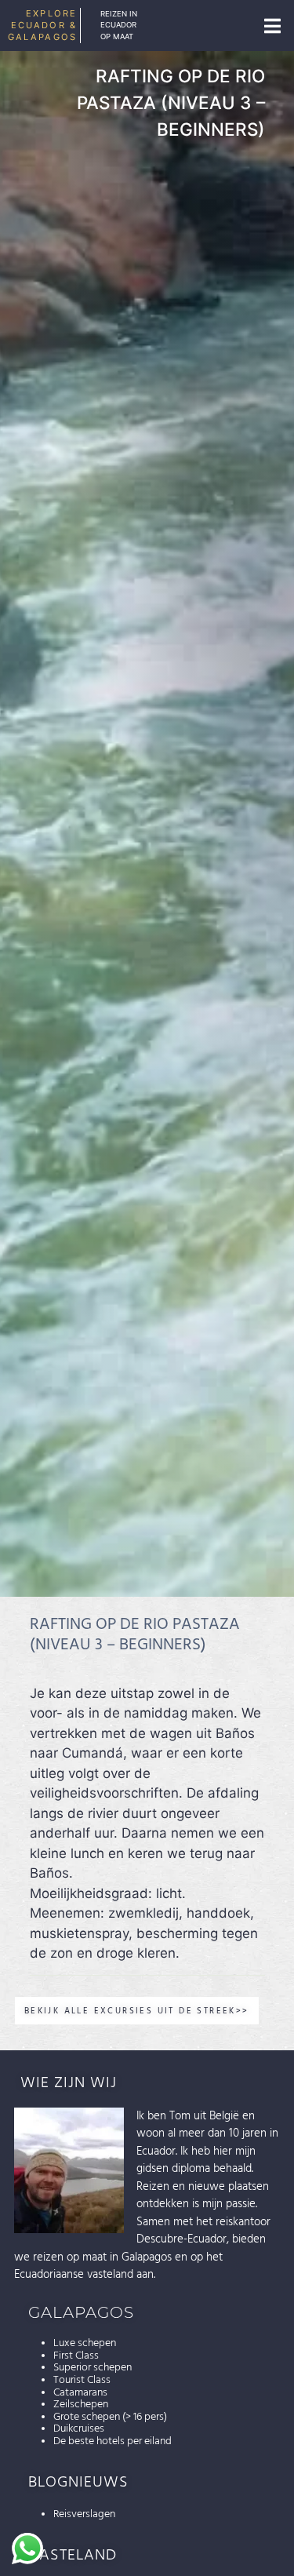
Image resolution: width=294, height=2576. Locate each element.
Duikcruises (79, 2428)
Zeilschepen (81, 2404)
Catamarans (80, 2392)
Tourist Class (82, 2380)
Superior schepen (93, 2367)
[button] (272, 26)
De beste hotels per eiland (113, 2441)
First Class (76, 2356)
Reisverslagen (84, 2514)
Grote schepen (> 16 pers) (110, 2417)
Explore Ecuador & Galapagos (42, 25)
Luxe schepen (85, 2343)
